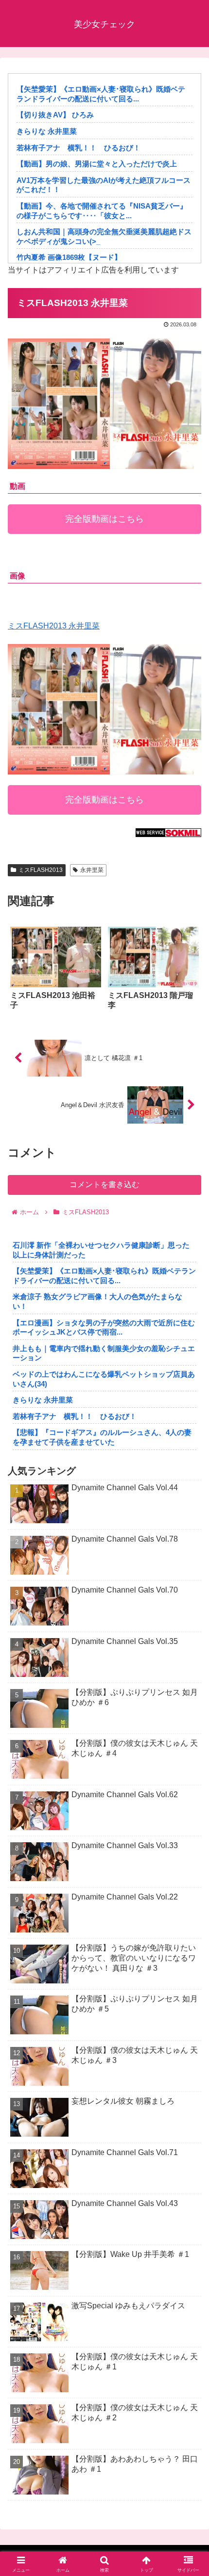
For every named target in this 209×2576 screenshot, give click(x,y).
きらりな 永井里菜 (47, 131)
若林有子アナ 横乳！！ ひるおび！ (78, 148)
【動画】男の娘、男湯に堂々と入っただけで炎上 (97, 164)
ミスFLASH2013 (41, 870)
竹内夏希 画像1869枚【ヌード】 (69, 257)
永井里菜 (92, 870)
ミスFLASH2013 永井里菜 (54, 626)
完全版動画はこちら (104, 519)
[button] (189, 1703)
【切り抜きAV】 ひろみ (55, 115)
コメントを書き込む (104, 1184)
